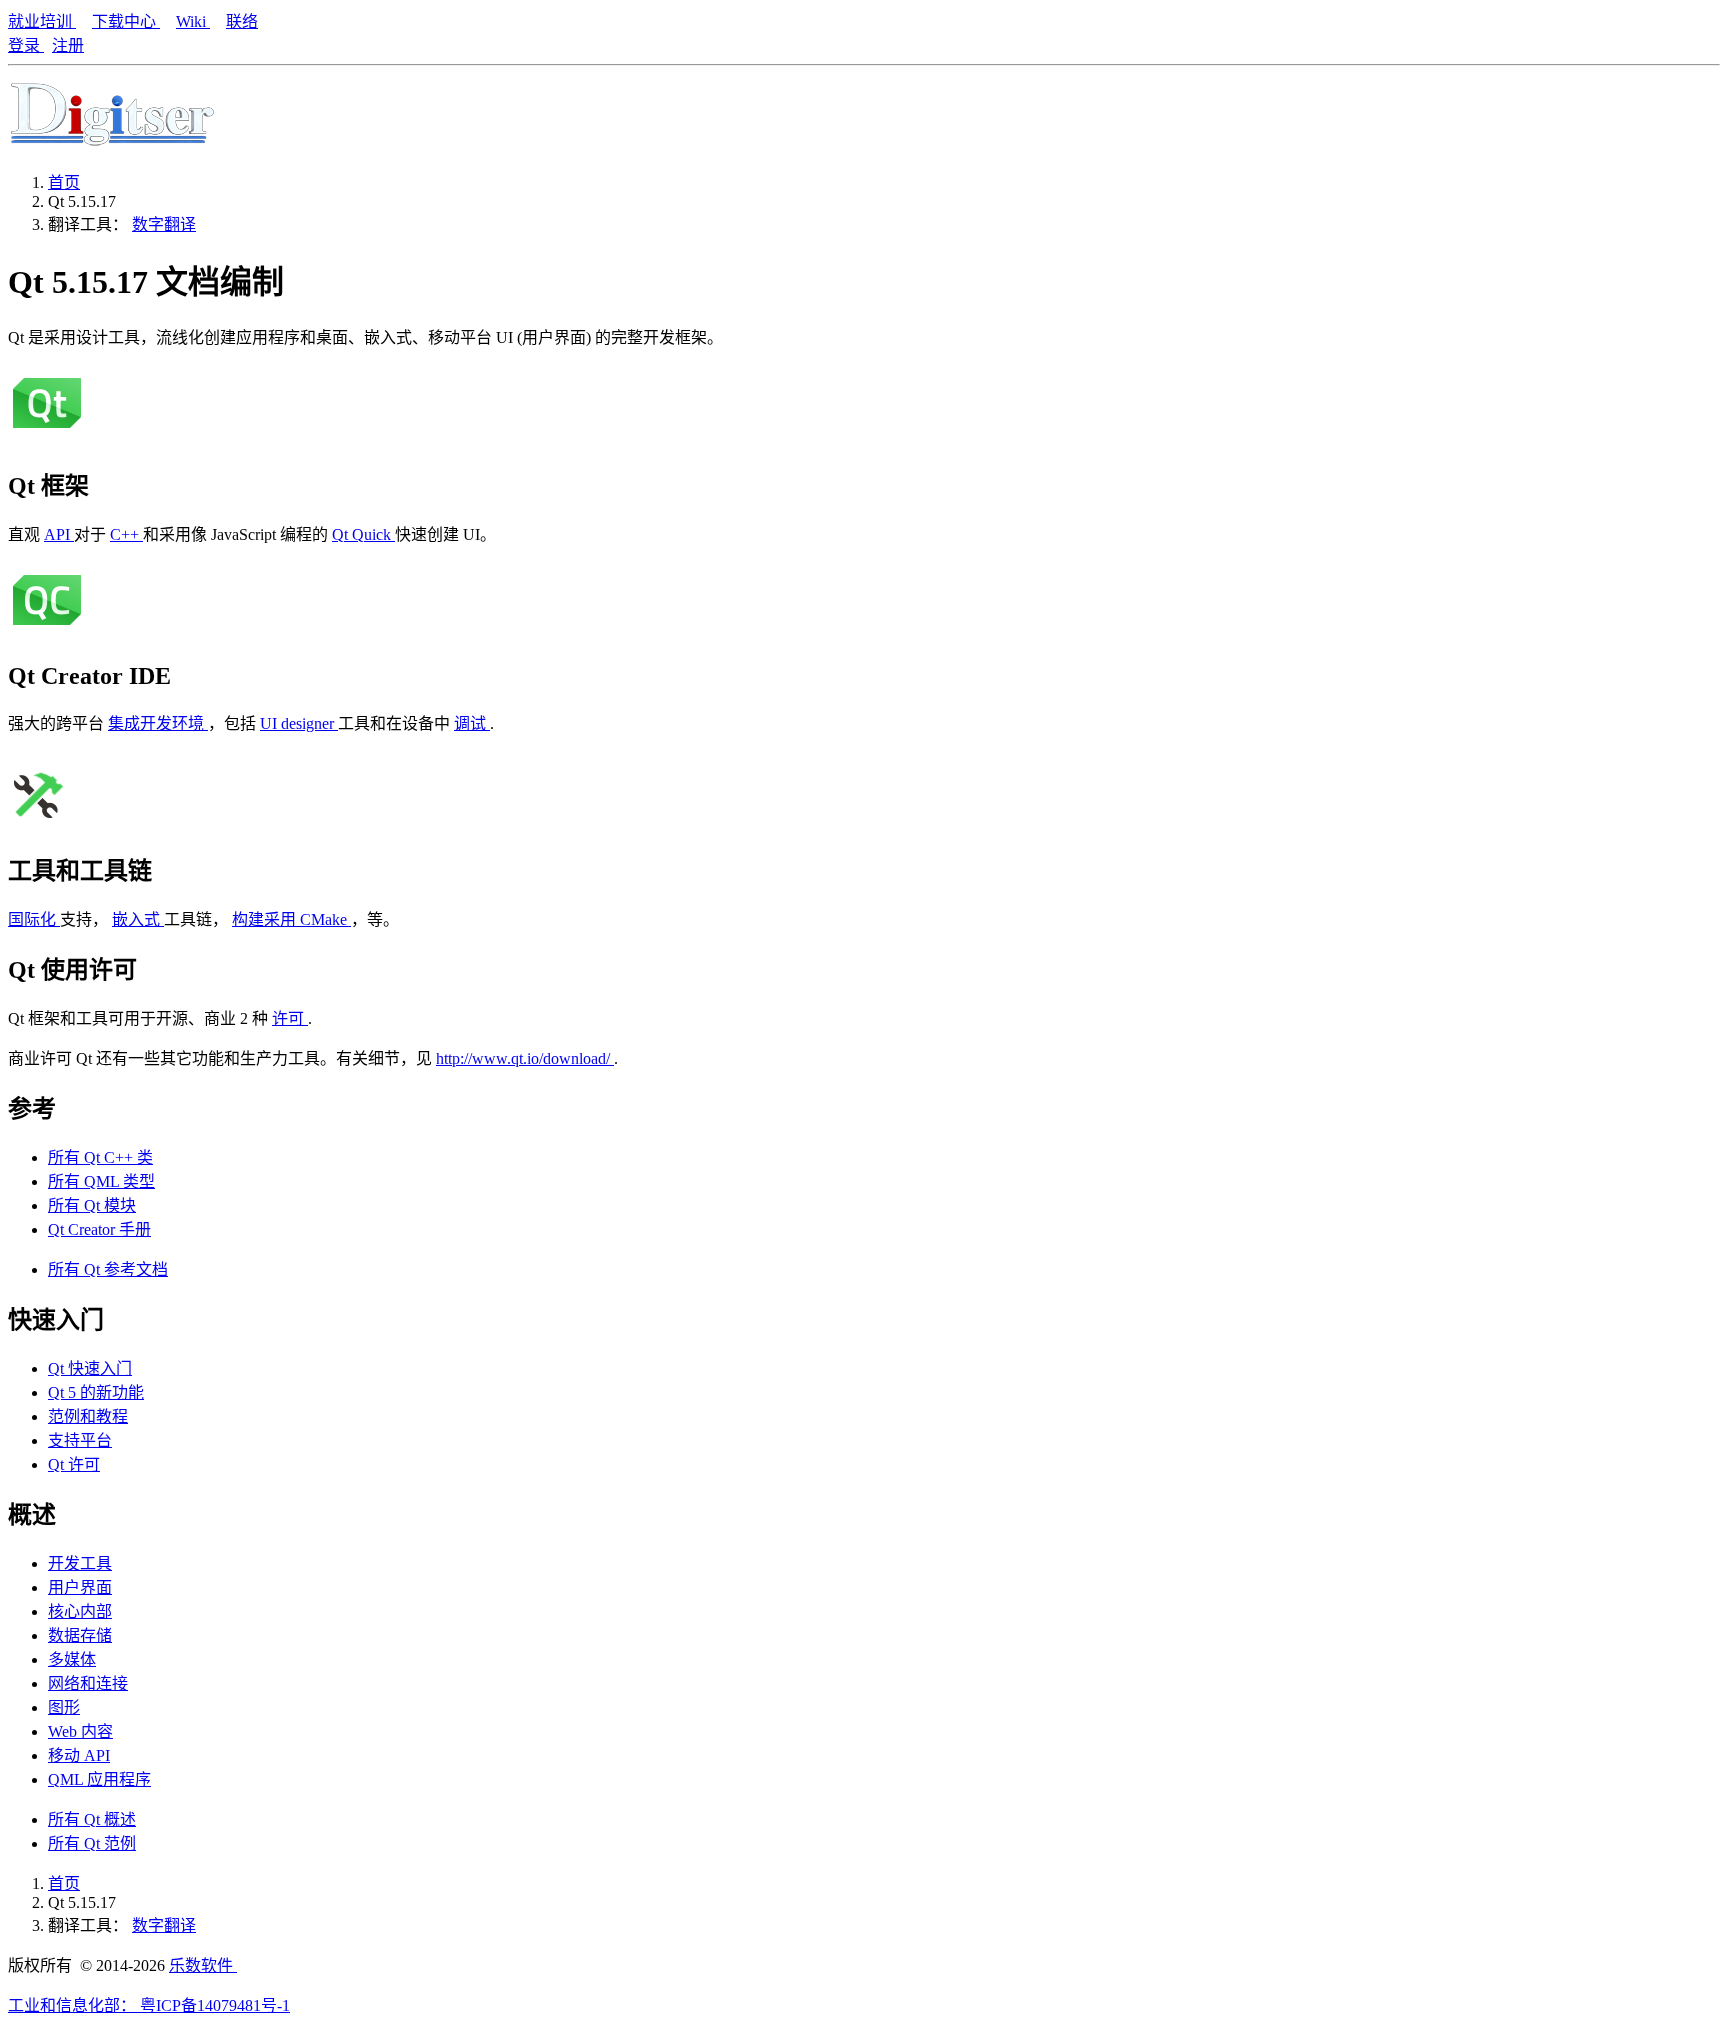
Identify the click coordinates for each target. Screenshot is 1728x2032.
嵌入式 (138, 919)
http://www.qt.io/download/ (525, 1058)
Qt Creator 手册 (99, 1229)
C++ (126, 534)
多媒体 (72, 1659)
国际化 (34, 919)
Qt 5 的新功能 (96, 1392)
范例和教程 (88, 1416)
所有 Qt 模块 (92, 1205)
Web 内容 (80, 1731)
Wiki (193, 21)
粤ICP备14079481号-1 (215, 2005)
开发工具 (80, 1563)
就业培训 (42, 21)
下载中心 (126, 21)
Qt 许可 (74, 1464)
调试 (472, 723)
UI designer (299, 723)
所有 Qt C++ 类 (100, 1157)
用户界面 (80, 1587)
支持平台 (80, 1440)
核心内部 (80, 1611)
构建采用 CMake (291, 919)
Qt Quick (363, 534)
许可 (290, 1018)
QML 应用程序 (99, 1779)
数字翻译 (164, 224)
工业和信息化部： (74, 2005)
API (59, 534)
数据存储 (80, 1635)
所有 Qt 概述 (92, 1819)
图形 (64, 1707)
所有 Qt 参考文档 (108, 1269)
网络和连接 (88, 1683)
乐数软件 (203, 1965)
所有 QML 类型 (101, 1181)
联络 (242, 21)
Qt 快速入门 (90, 1368)
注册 (68, 45)
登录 (26, 45)
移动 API (79, 1755)
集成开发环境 (158, 723)
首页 (64, 182)
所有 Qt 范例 (92, 1843)
